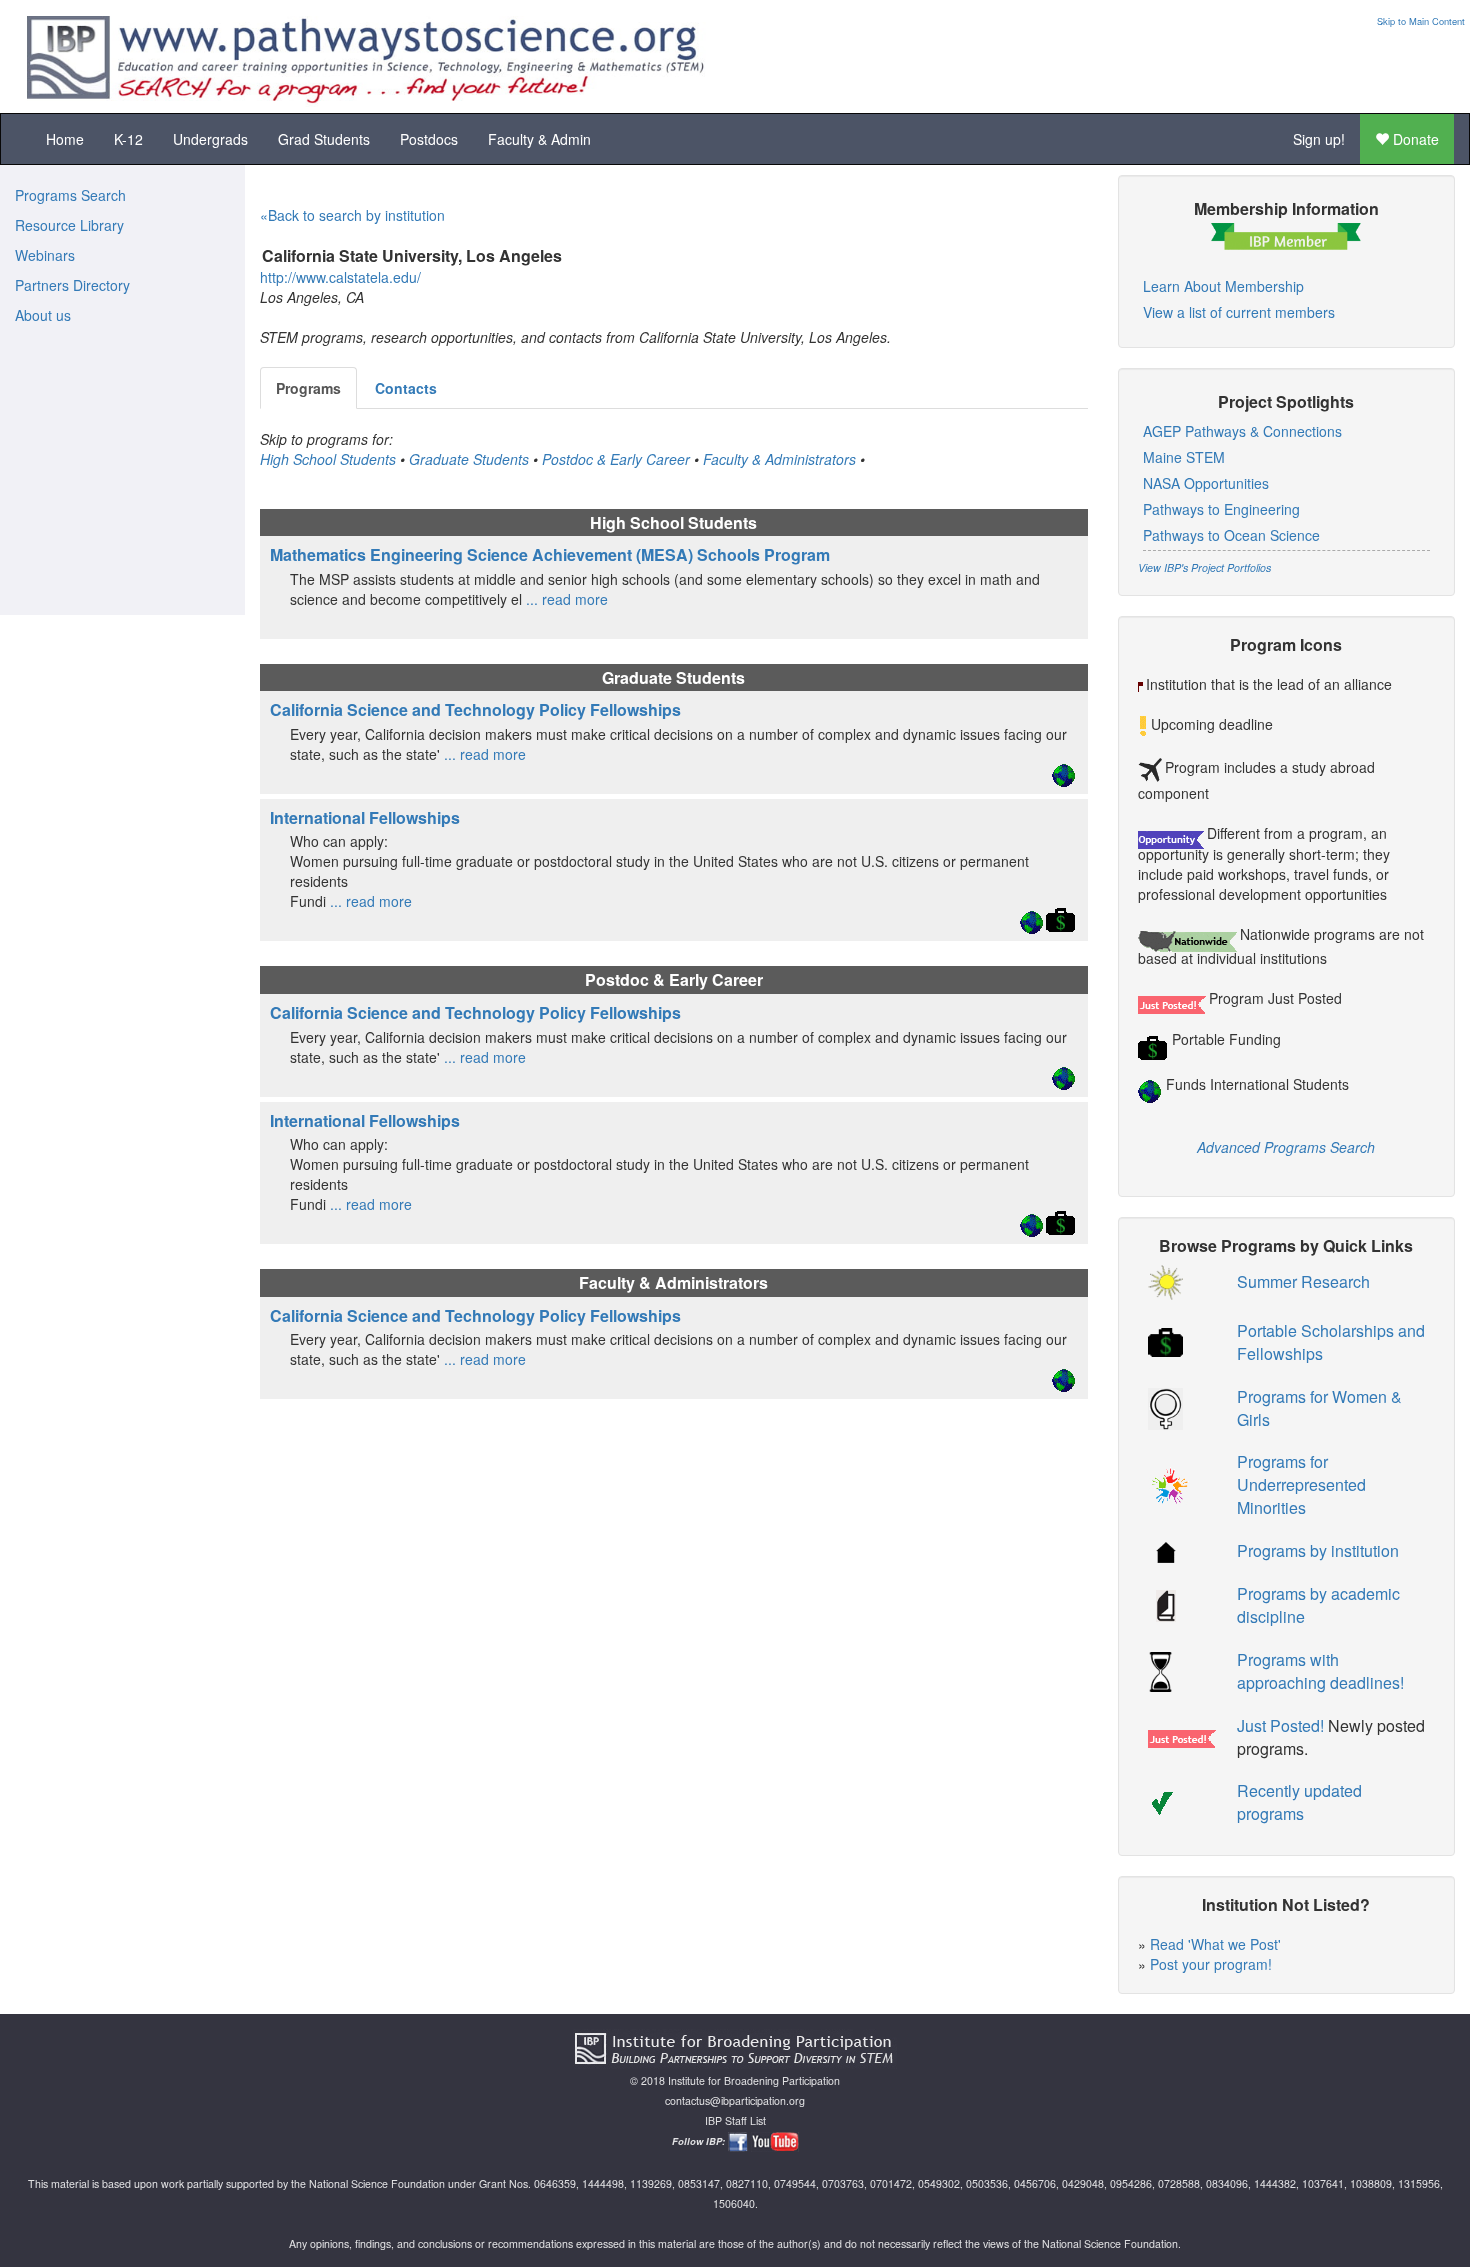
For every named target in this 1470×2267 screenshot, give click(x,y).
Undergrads (210, 139)
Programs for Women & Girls (1319, 1408)
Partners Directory (72, 285)
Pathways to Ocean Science (1231, 535)
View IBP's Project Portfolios (1204, 567)
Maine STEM (1184, 457)
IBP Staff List (735, 2120)
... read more (565, 599)
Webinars (45, 255)
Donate (1414, 139)
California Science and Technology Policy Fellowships (475, 709)
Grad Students (324, 139)
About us (43, 315)
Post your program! (1211, 1964)
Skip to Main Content (1421, 21)
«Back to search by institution (352, 215)
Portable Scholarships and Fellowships (1331, 1342)
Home (65, 139)
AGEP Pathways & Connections (1242, 431)
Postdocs (429, 139)
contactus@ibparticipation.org (735, 2100)
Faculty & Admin (539, 139)
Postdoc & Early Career (616, 459)
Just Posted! (1280, 1725)
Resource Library (69, 225)
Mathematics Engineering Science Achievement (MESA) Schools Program (550, 554)
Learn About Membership (1223, 286)
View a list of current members (1239, 312)
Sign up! (1319, 139)
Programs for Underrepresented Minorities (1301, 1484)
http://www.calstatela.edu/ (340, 277)
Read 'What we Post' (1215, 1944)
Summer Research (1303, 1281)
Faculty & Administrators (779, 459)
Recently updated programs (1299, 1802)
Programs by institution (1318, 1550)
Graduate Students (469, 459)
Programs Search (70, 195)
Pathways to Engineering (1221, 509)
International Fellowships (365, 817)
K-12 (128, 139)
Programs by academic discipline (1318, 1605)
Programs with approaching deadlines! (1320, 1671)
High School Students (328, 459)
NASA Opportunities (1206, 483)
